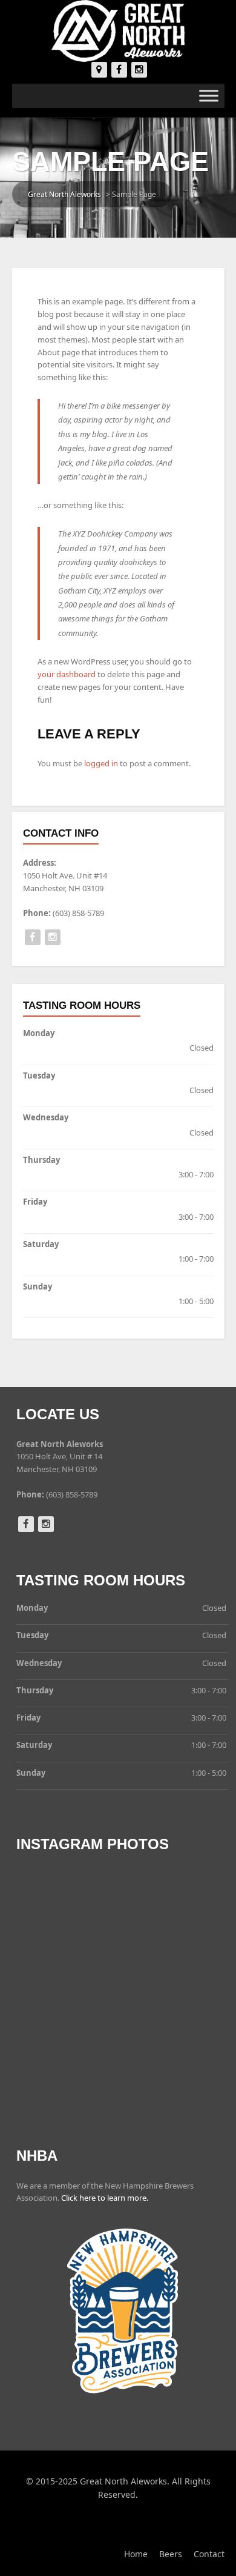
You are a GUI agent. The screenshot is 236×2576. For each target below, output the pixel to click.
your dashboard (67, 674)
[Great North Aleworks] (118, 30)
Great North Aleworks (64, 194)
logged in (101, 763)
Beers (171, 2554)
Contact (209, 2554)
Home (136, 2554)
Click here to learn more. (105, 2198)
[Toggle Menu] (209, 96)
